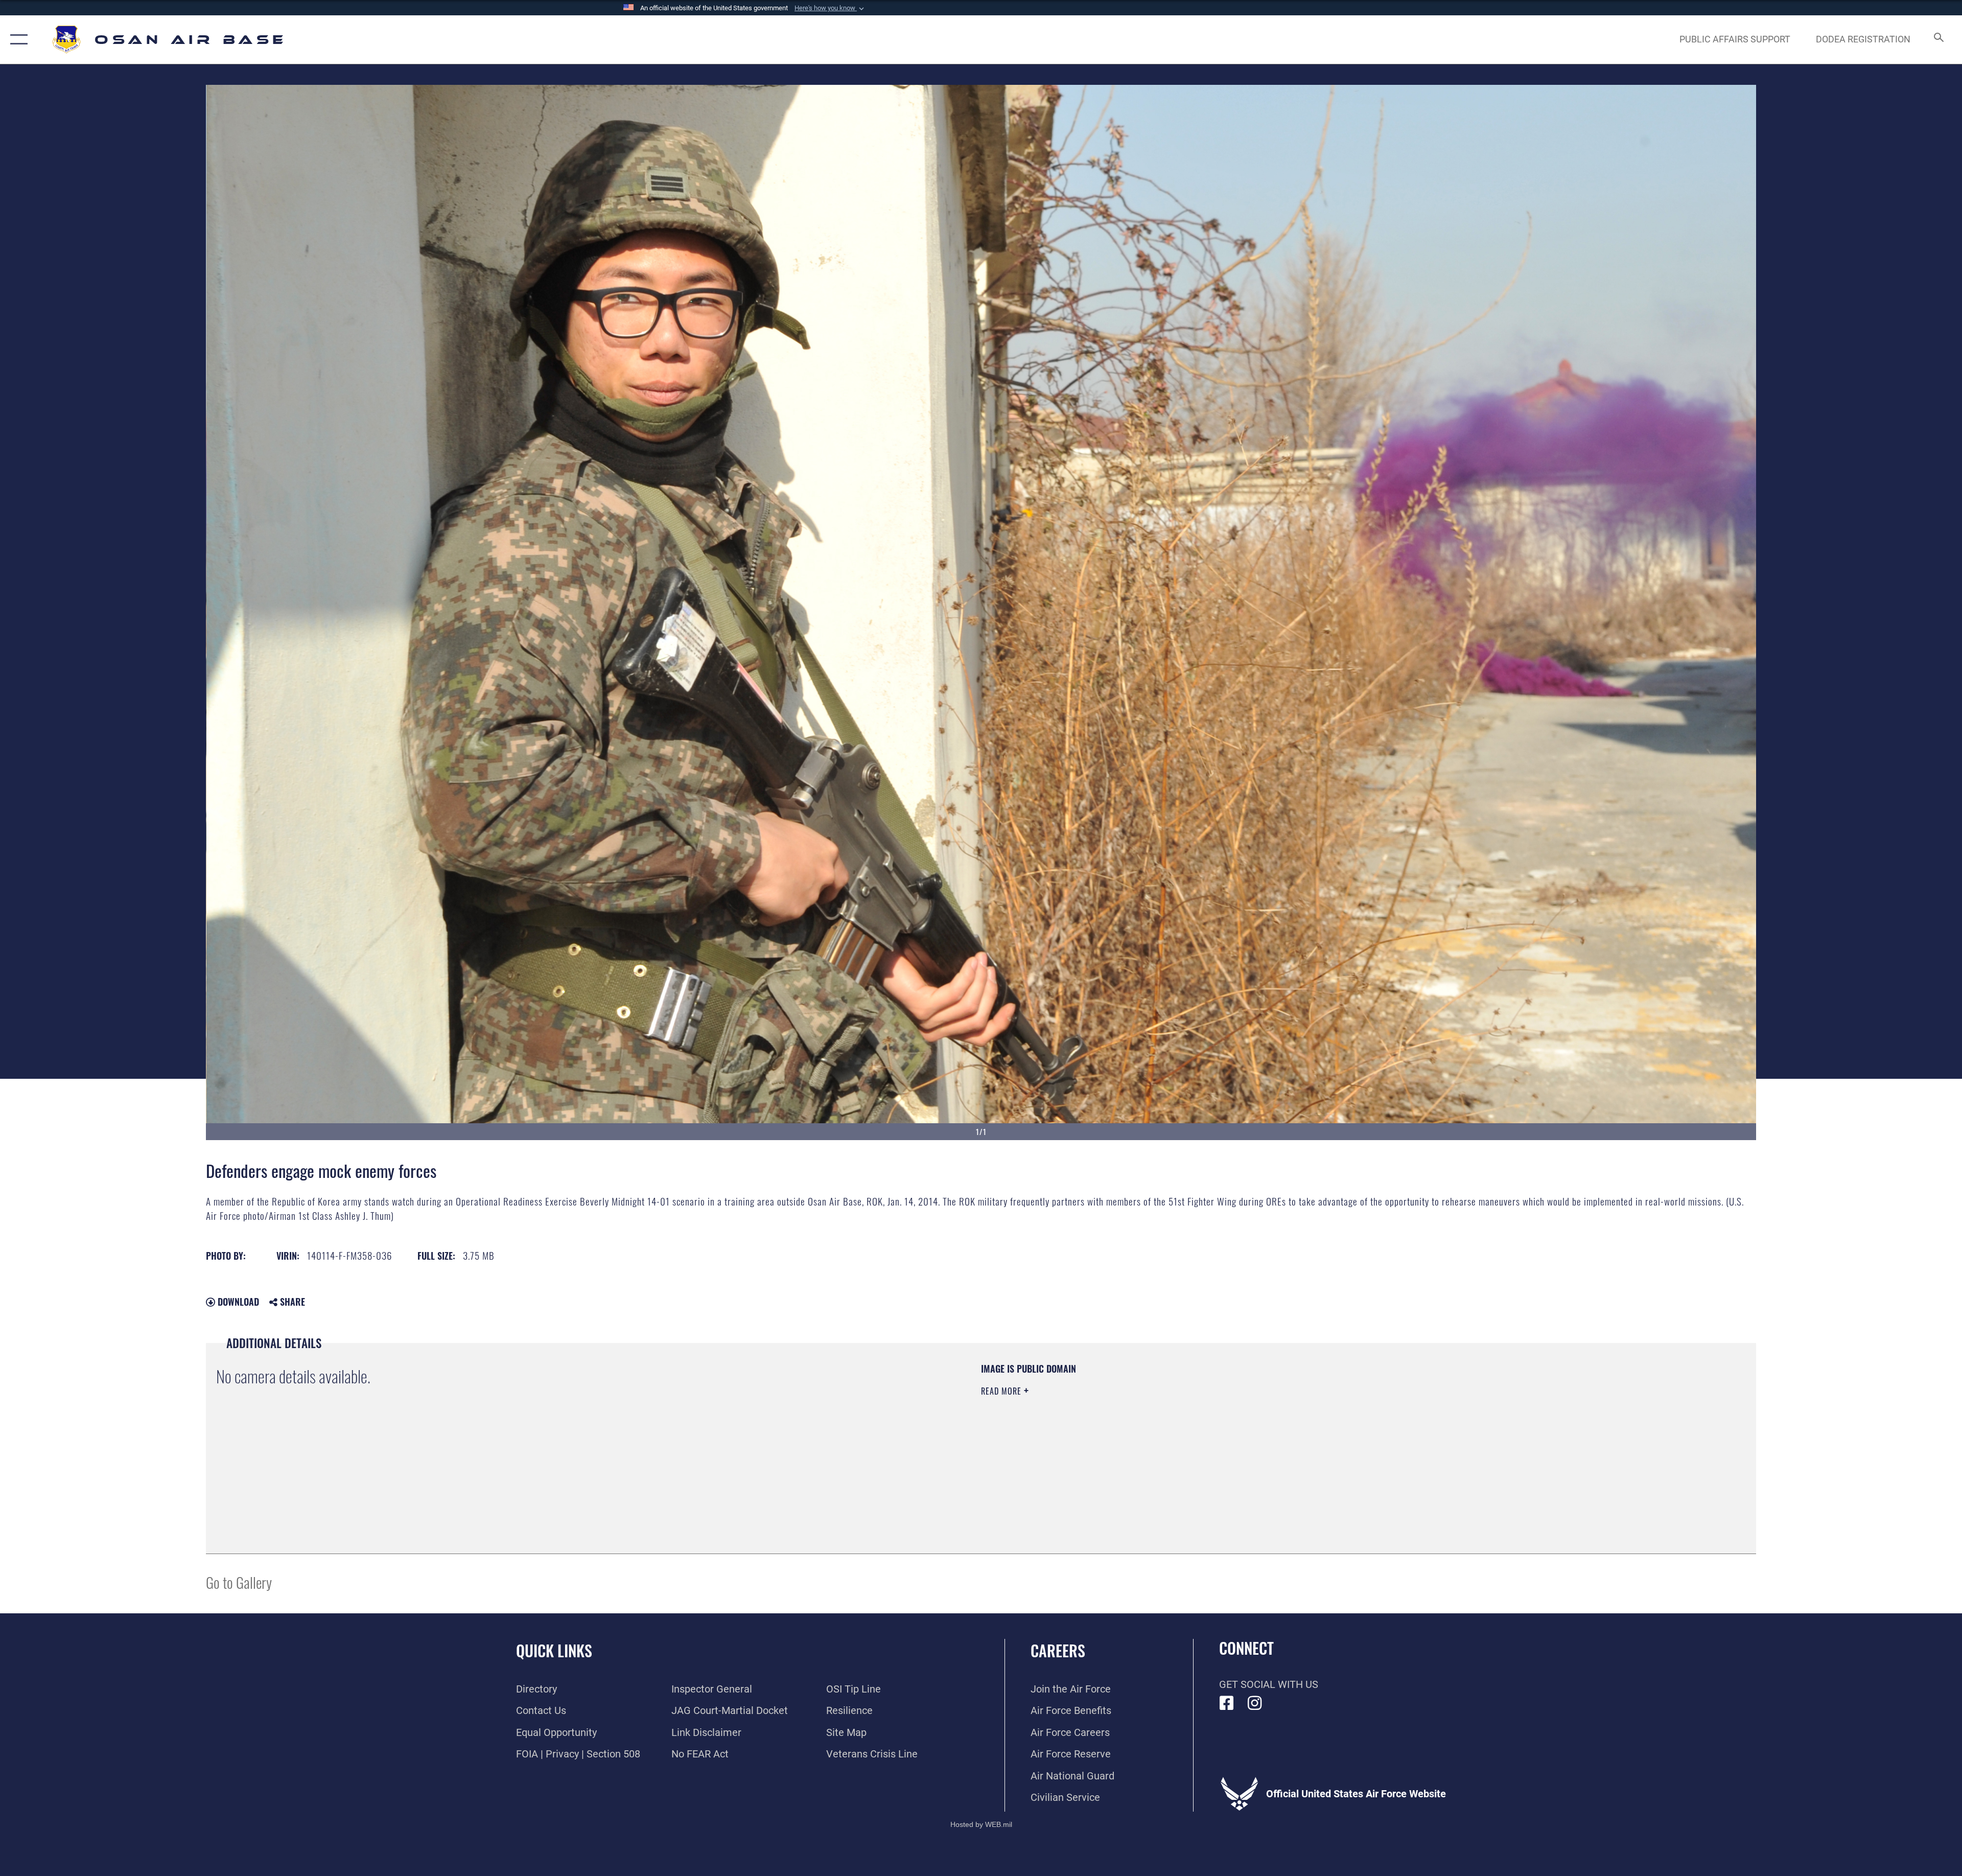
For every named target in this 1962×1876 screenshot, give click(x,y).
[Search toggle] (1938, 40)
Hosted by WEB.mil (981, 1824)
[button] (830, 8)
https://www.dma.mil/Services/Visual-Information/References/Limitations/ (1306, 1427)
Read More (1002, 1391)
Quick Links (554, 1650)
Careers (1058, 1650)
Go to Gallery (239, 1582)
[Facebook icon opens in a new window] (1227, 1703)
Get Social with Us (1269, 1684)
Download (237, 1302)
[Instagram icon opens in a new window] (1255, 1703)
